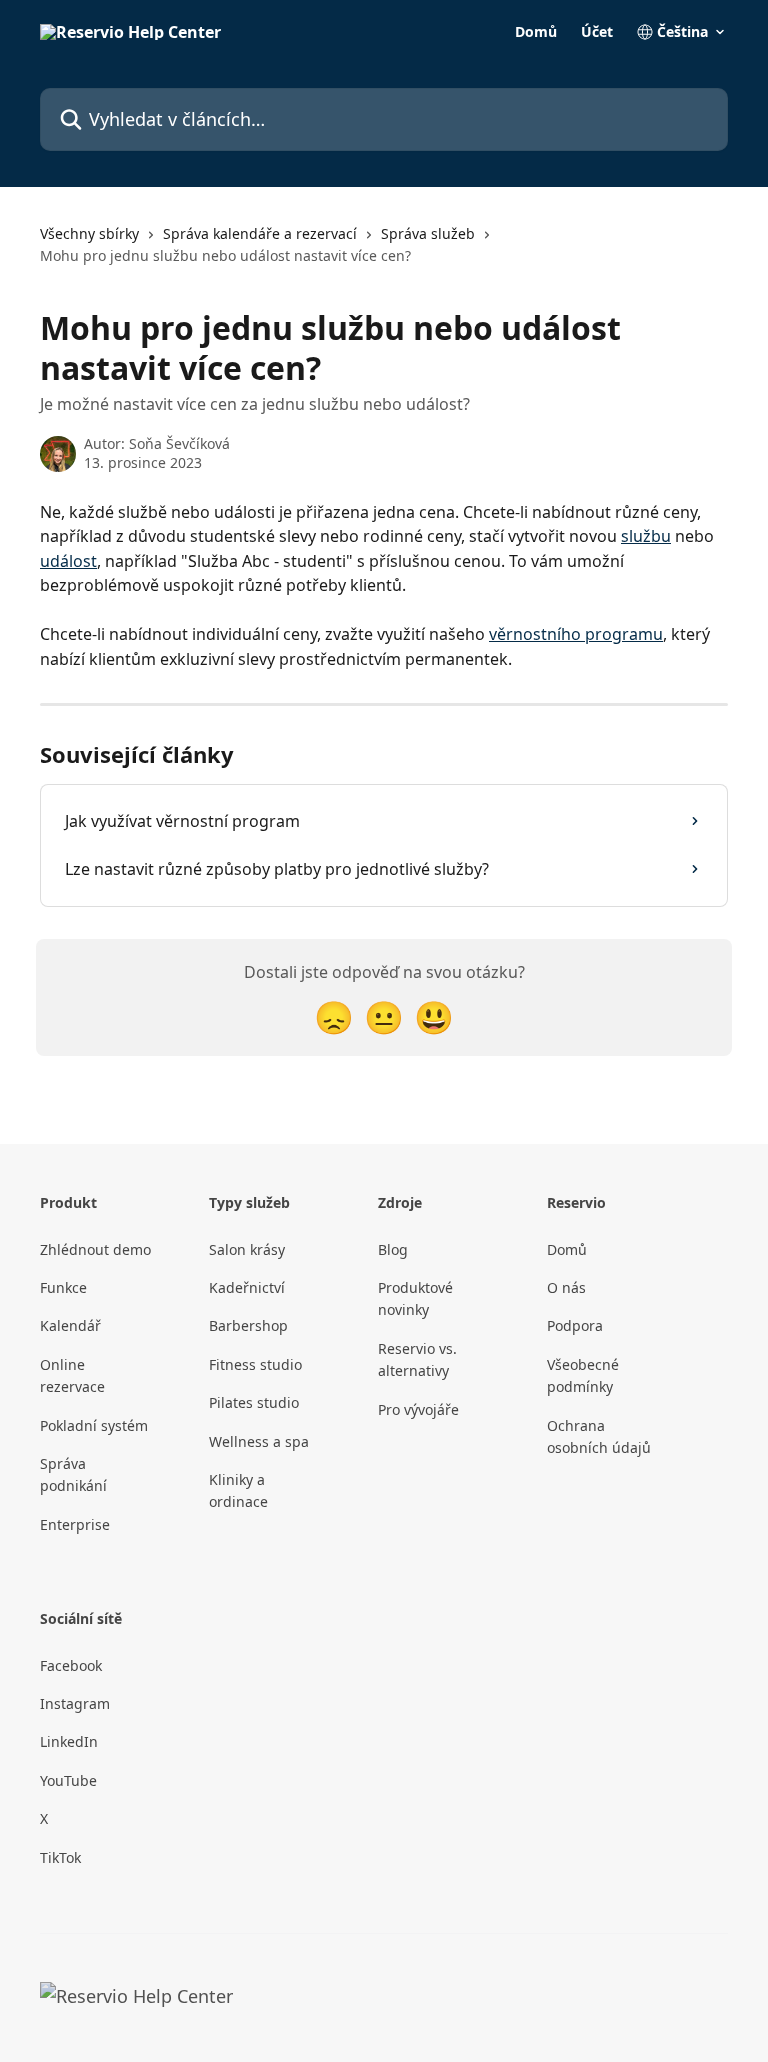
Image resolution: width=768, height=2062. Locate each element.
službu (646, 536)
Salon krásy (247, 1249)
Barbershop (248, 1325)
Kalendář (70, 1325)
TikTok (60, 1857)
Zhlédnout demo (95, 1249)
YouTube (68, 1780)
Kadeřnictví (247, 1287)
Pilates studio (254, 1402)
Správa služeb (428, 233)
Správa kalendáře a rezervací (260, 233)
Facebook (71, 1665)
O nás (566, 1287)
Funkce (63, 1287)
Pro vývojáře (418, 1409)
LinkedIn (69, 1741)
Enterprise (75, 1524)
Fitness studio (255, 1364)
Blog (393, 1249)
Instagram (75, 1703)
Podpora (575, 1325)
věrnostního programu (576, 634)
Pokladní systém (94, 1425)
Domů (536, 32)
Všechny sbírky (89, 233)
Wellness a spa (259, 1441)
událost (68, 561)
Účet (597, 32)
